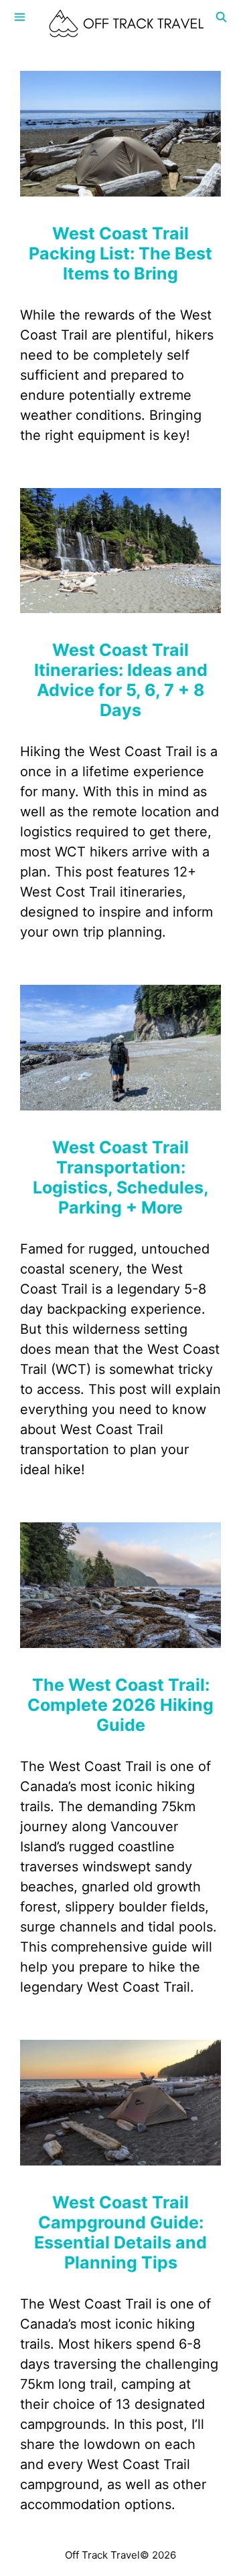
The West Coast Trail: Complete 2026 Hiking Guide (120, 1705)
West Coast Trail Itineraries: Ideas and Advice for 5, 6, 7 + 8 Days (121, 680)
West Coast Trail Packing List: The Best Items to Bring (120, 253)
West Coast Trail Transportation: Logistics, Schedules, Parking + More (121, 1177)
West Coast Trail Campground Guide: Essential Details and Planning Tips (120, 2232)
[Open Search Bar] (221, 17)
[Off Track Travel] (127, 23)
